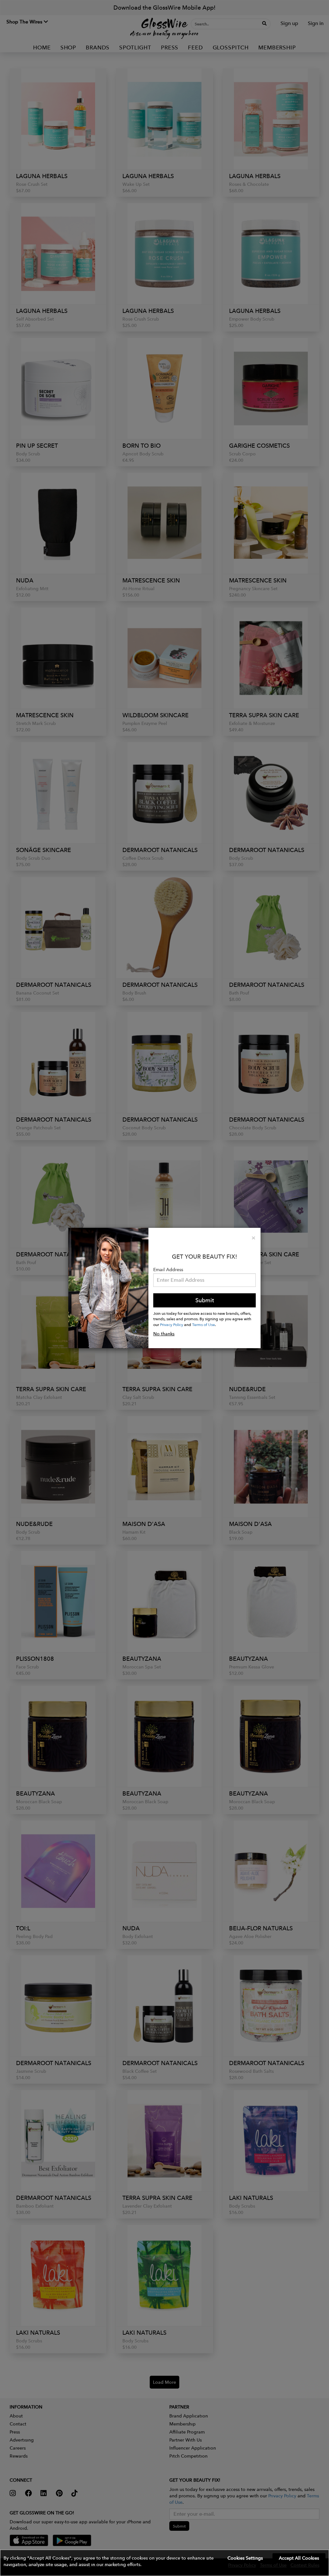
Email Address (168, 1270)
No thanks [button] (164, 1334)
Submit (205, 1300)
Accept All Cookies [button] (299, 2558)
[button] (164, 2563)
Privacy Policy (172, 1324)
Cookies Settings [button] (245, 2558)
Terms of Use (204, 1324)
